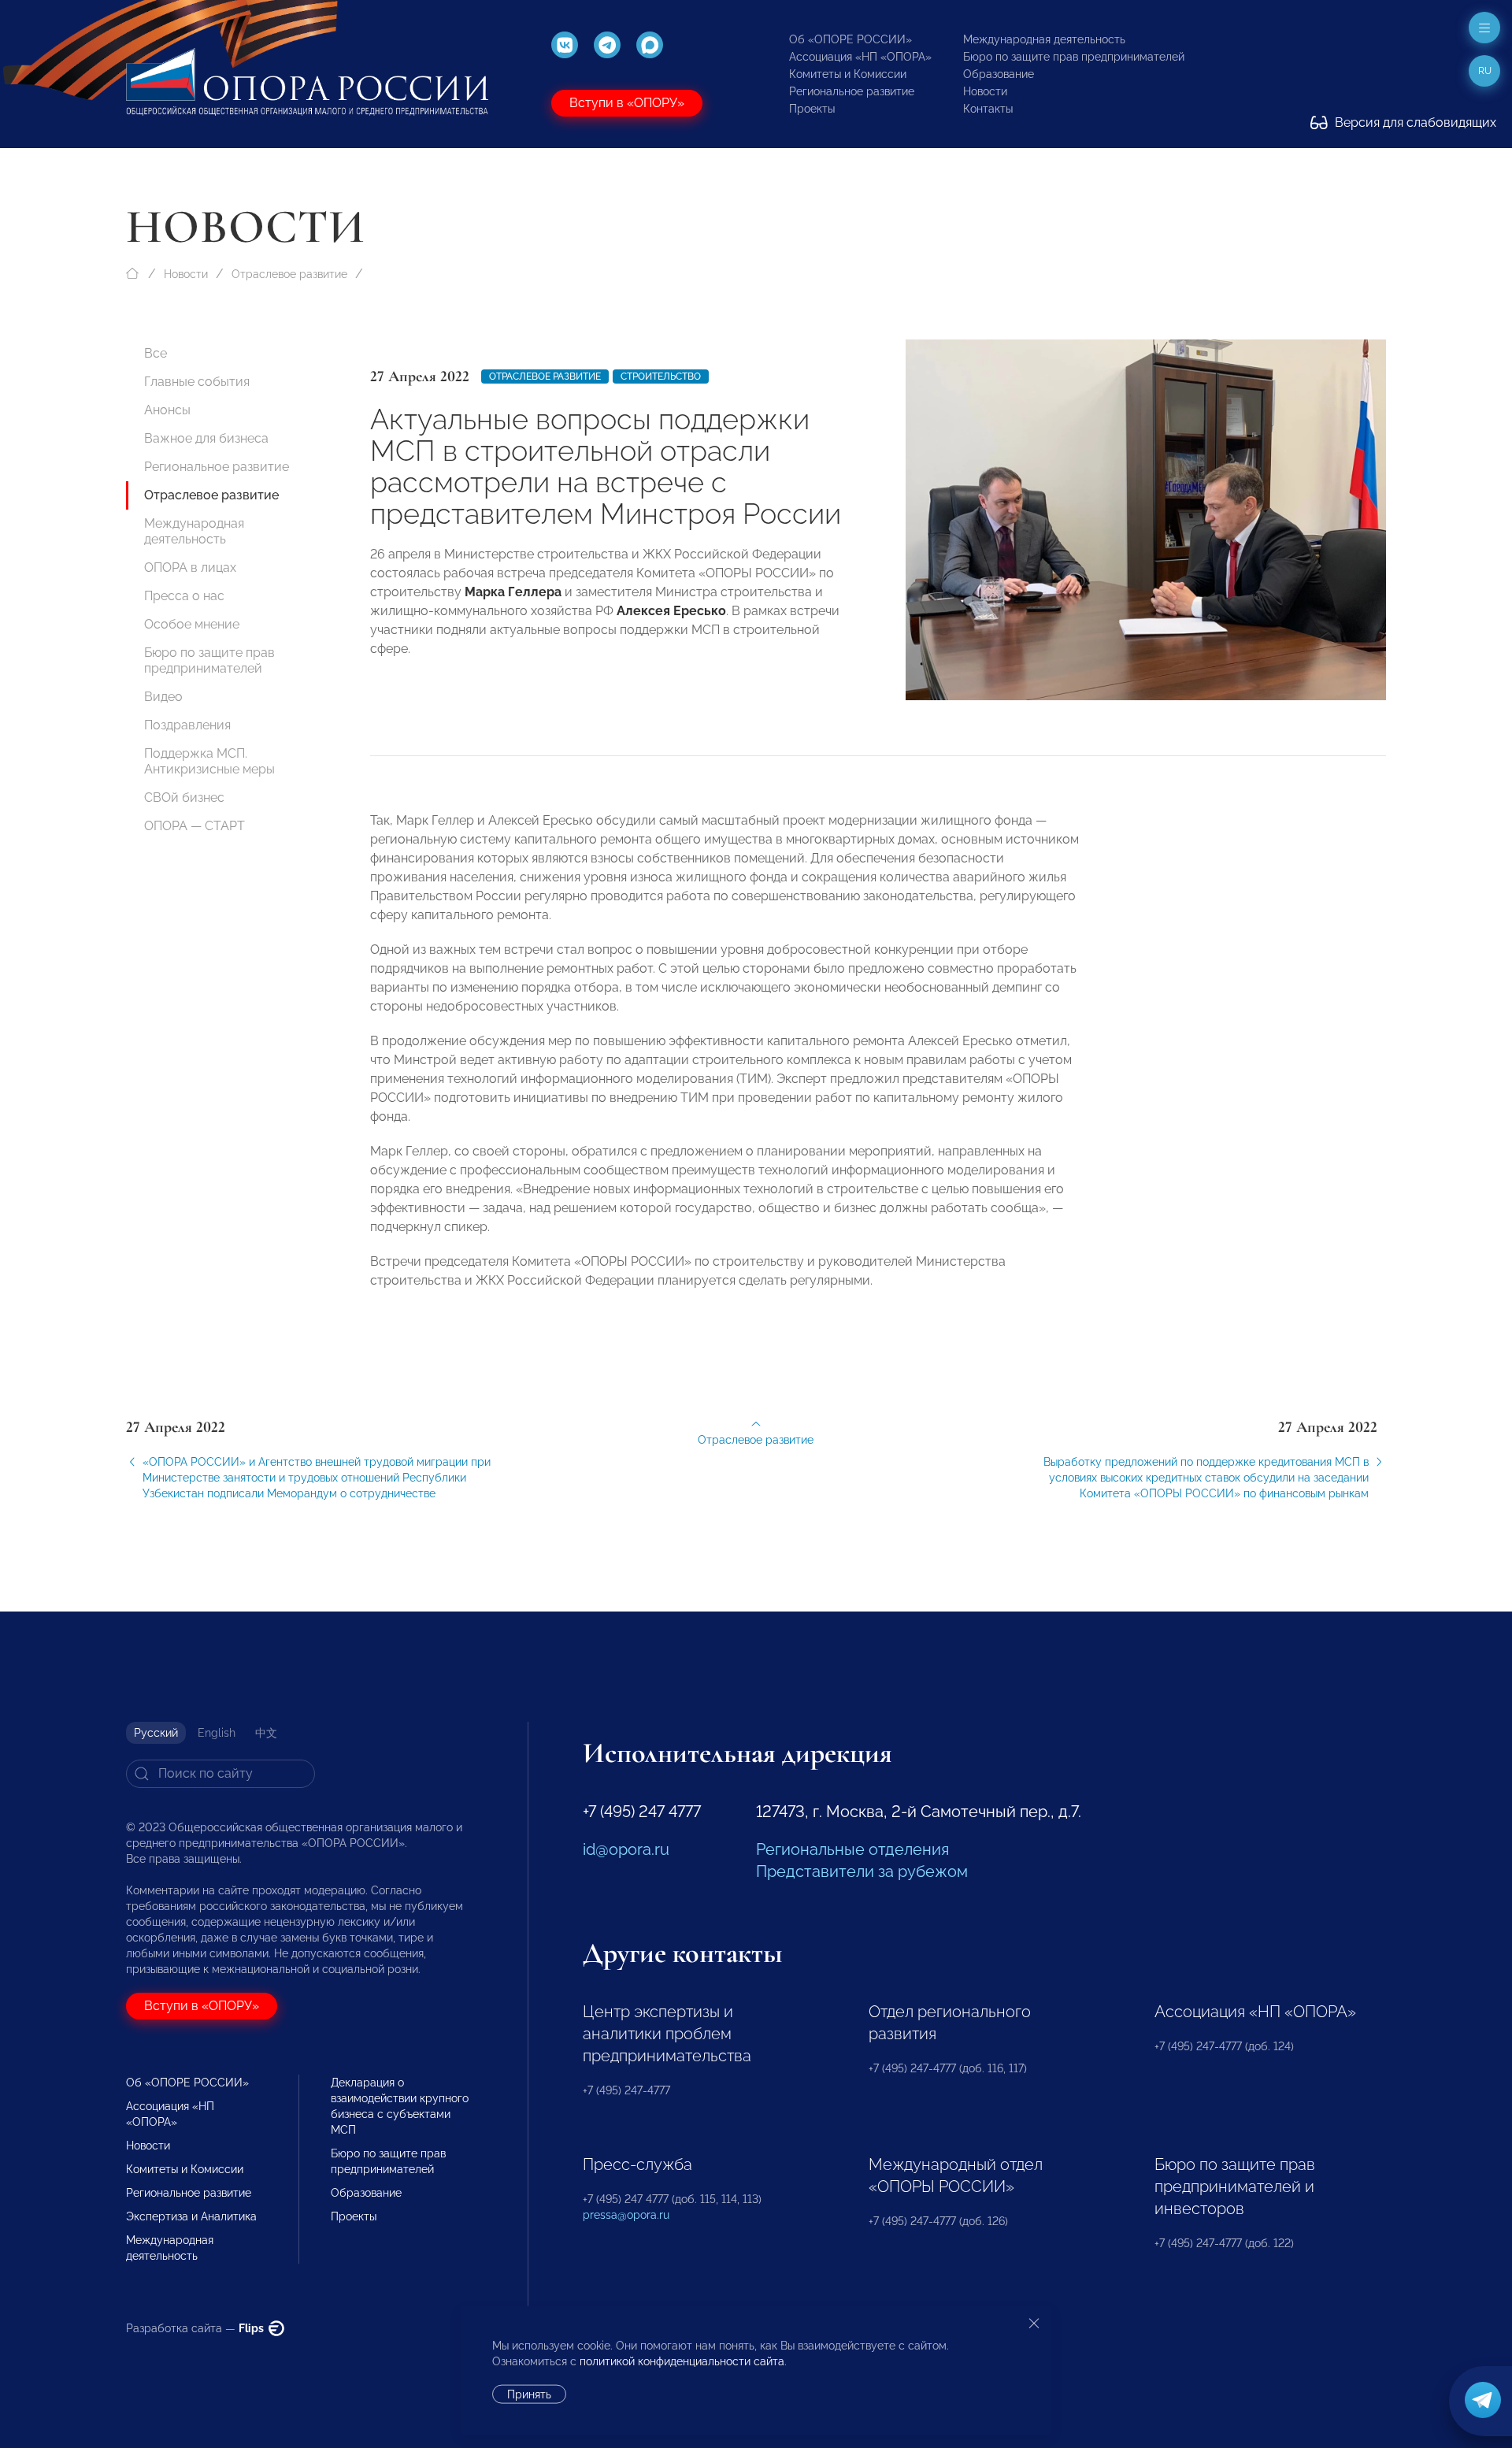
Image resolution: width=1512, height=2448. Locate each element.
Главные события (197, 382)
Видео (163, 697)
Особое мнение (192, 624)
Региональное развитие (852, 91)
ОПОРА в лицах (190, 567)
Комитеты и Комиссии (848, 74)
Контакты (988, 109)
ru (1485, 71)
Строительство (661, 376)
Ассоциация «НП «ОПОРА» (860, 57)
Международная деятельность (1044, 39)
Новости (985, 91)
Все (156, 353)
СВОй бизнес (184, 797)
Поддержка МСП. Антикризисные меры (209, 761)
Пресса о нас (184, 596)
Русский (156, 1733)
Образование (999, 74)
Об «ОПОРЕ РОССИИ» (850, 39)
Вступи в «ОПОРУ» (627, 103)
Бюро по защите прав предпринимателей (1074, 57)
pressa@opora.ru (626, 2215)
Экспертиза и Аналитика (191, 2216)
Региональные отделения (852, 1849)
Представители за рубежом (862, 1871)
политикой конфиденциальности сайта (682, 2361)
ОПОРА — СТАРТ (195, 826)
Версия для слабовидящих (1414, 122)
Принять (529, 2394)
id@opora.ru (626, 1849)
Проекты (812, 109)
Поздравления (187, 725)
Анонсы (167, 410)
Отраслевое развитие (289, 274)
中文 (266, 1733)
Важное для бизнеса (206, 438)
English (217, 1733)
